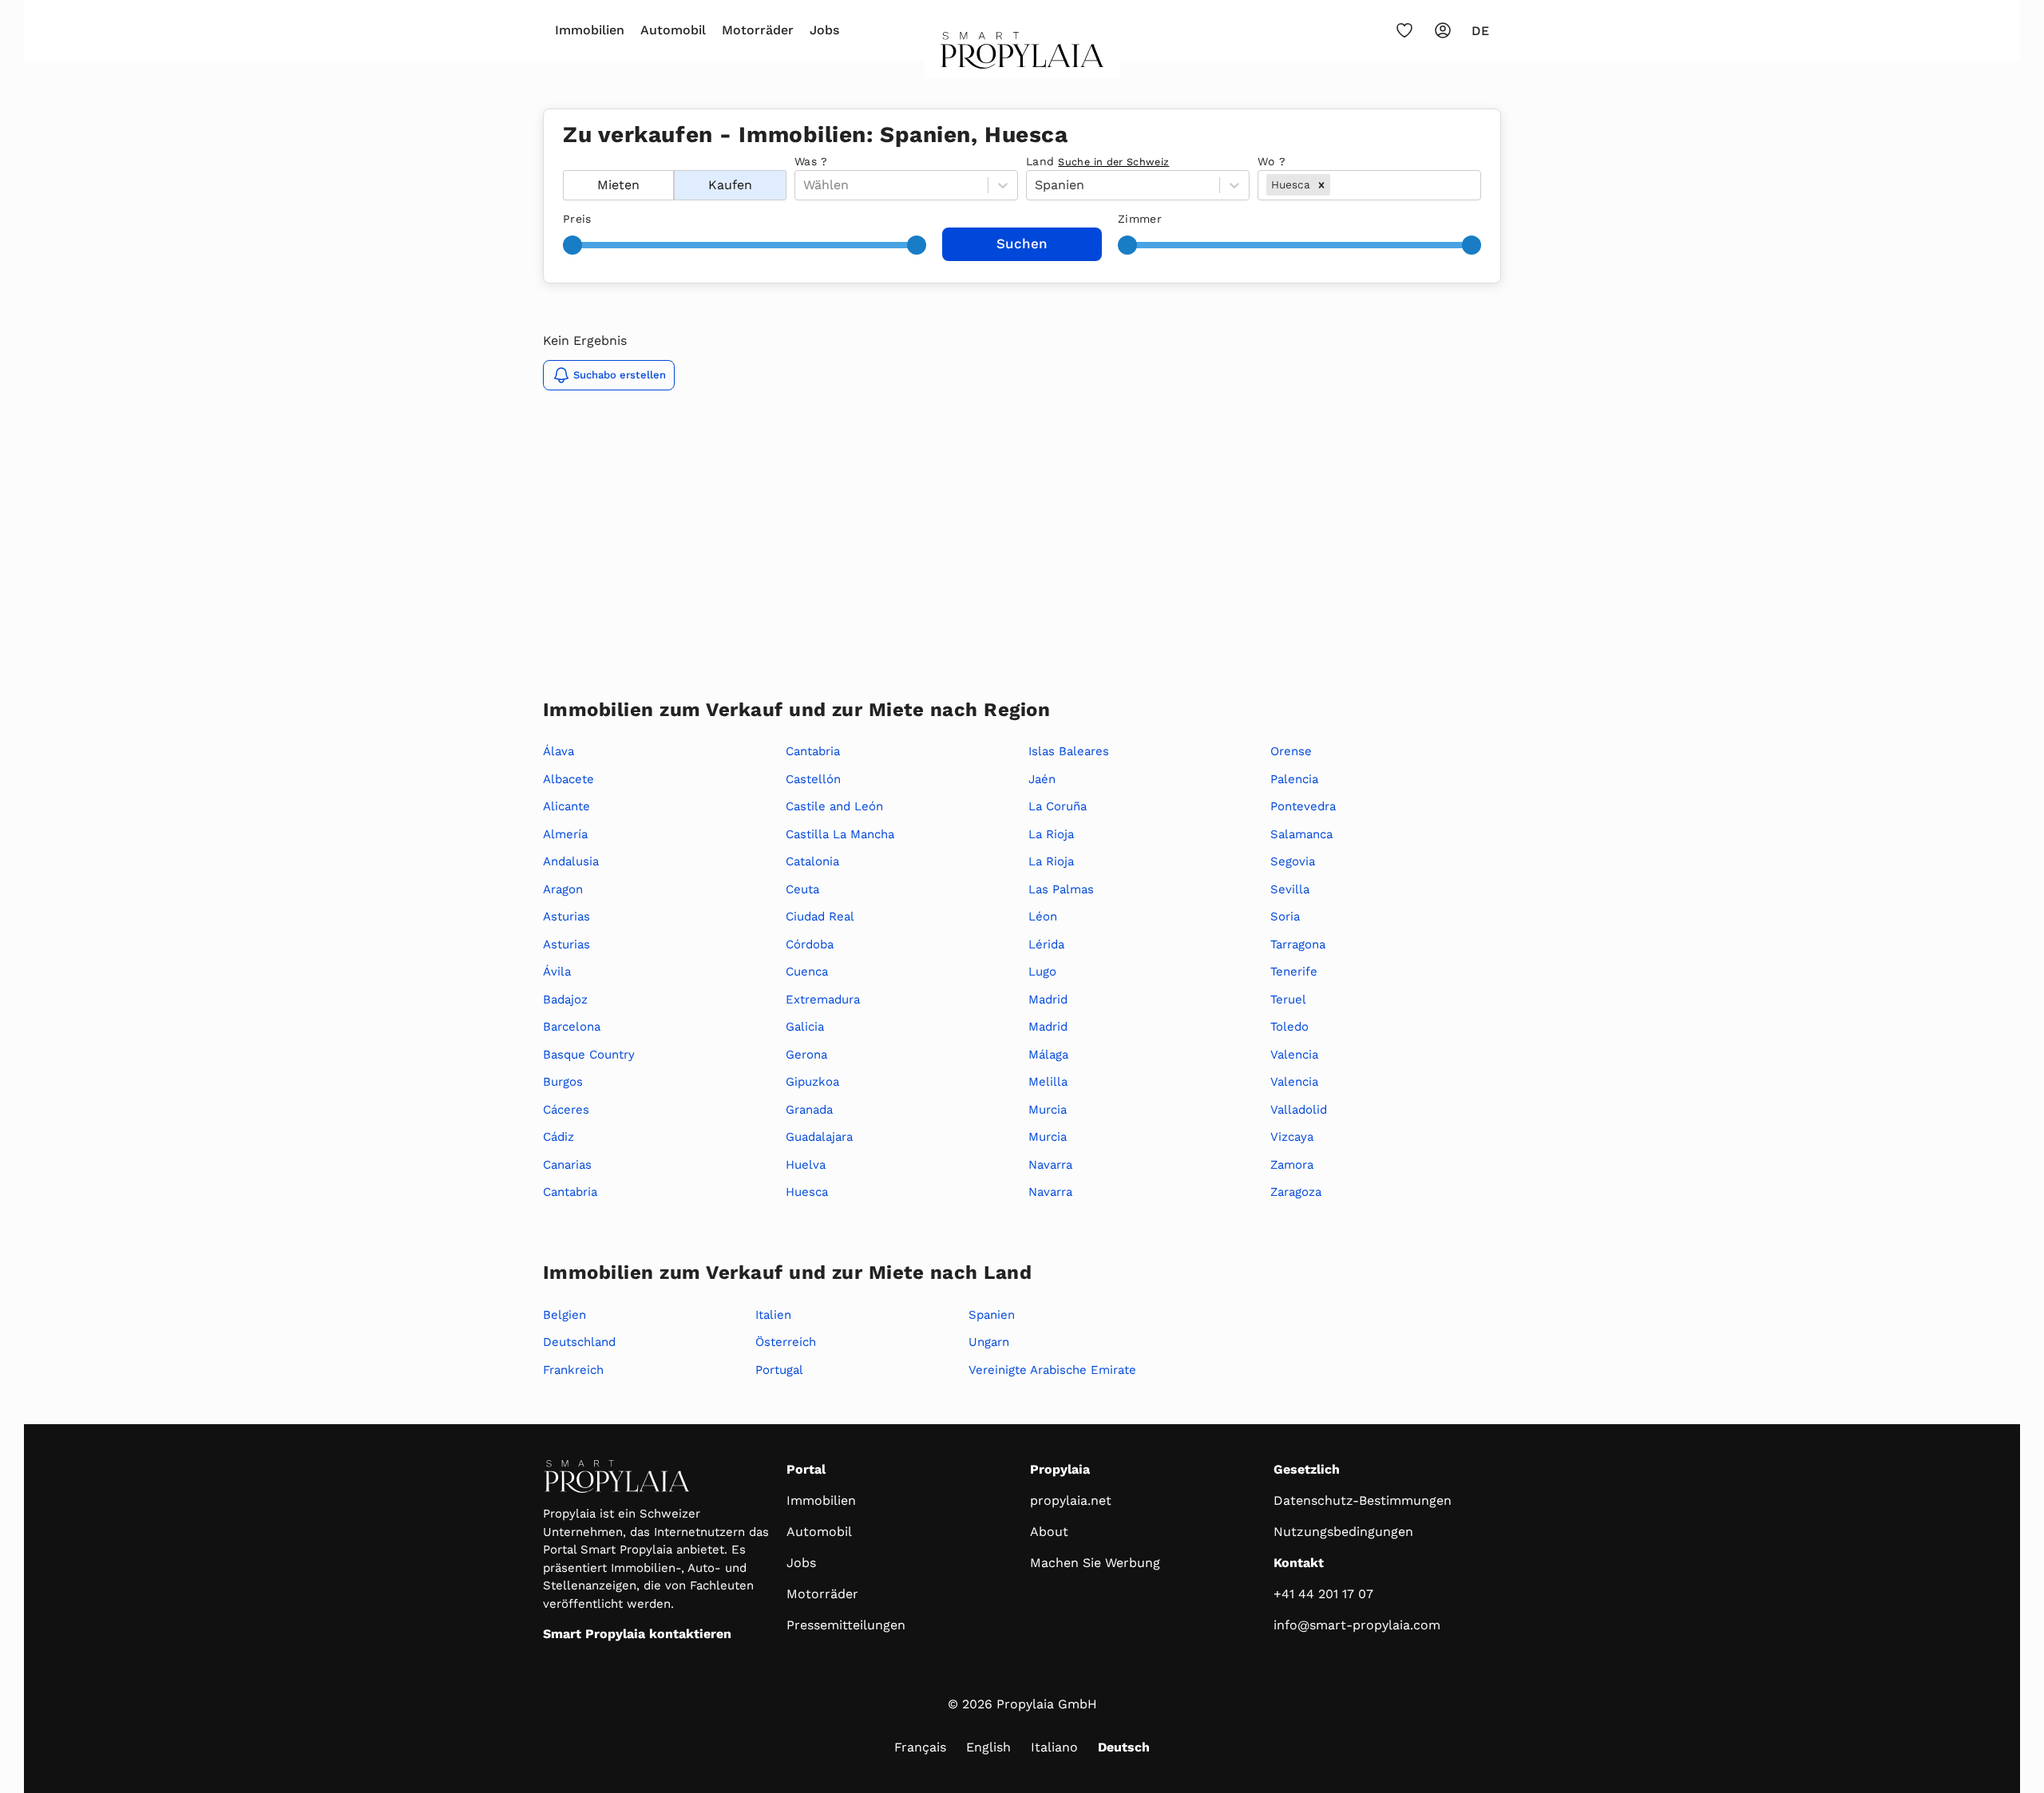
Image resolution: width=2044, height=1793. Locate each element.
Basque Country (589, 1055)
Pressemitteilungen (846, 1625)
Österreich (786, 1342)
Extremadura (823, 999)
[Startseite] (1022, 55)
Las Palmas (1061, 889)
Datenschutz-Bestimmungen (1363, 1500)
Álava (559, 751)
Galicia (805, 1027)
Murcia (1048, 1110)
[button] (1321, 184)
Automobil (673, 30)
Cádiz (559, 1137)
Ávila (557, 972)
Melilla (1048, 1082)
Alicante (566, 806)
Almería (565, 834)
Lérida (1046, 944)
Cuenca (807, 972)
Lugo (1042, 972)
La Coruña (1058, 806)
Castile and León (834, 806)
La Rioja (1051, 834)
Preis (577, 219)
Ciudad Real (820, 916)
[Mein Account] (1443, 30)
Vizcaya (1292, 1137)
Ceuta (802, 889)
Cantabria (570, 1192)
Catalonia (812, 861)
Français (920, 1747)
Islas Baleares (1069, 751)
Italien (773, 1315)
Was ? (811, 161)
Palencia (1294, 779)
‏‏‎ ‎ (565, 161)
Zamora (1292, 1165)
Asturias (566, 916)
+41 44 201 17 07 (1323, 1594)
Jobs (824, 30)
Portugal (779, 1370)
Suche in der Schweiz (1113, 162)
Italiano (1054, 1747)
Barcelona (572, 1027)
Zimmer (1140, 219)
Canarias (567, 1165)
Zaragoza (1296, 1192)
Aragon (563, 889)
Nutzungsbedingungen (1343, 1532)
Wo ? (1272, 161)
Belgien (564, 1315)
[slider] (572, 245)
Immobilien (590, 30)
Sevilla (1290, 889)
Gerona (806, 1055)
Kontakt (1299, 1563)
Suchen (1022, 243)
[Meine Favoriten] (1404, 30)
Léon (1043, 916)
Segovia (1293, 861)
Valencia (1294, 1055)
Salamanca (1301, 834)
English (988, 1747)
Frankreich (573, 1370)
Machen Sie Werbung (1095, 1563)
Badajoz (565, 999)
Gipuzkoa (812, 1082)
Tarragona (1298, 944)
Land (1097, 161)
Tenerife (1294, 972)
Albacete (568, 779)
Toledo (1289, 1027)
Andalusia (571, 861)
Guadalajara (819, 1137)
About (1049, 1532)
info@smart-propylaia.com (1357, 1625)
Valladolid (1299, 1110)
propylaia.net (1071, 1500)
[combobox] (1335, 185)
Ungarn (989, 1342)
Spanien (992, 1315)
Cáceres (566, 1110)
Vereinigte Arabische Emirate (1052, 1370)
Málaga (1048, 1055)
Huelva (806, 1165)
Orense (1291, 751)
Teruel (1288, 999)
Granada (809, 1110)
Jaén (1042, 779)
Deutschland (579, 1342)
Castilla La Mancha (840, 834)
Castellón (813, 779)
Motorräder (758, 30)
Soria (1285, 916)
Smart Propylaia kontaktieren (637, 1634)
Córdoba (810, 944)
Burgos (563, 1082)
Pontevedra (1303, 806)
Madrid (1048, 999)
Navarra (1050, 1165)
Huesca (807, 1192)
